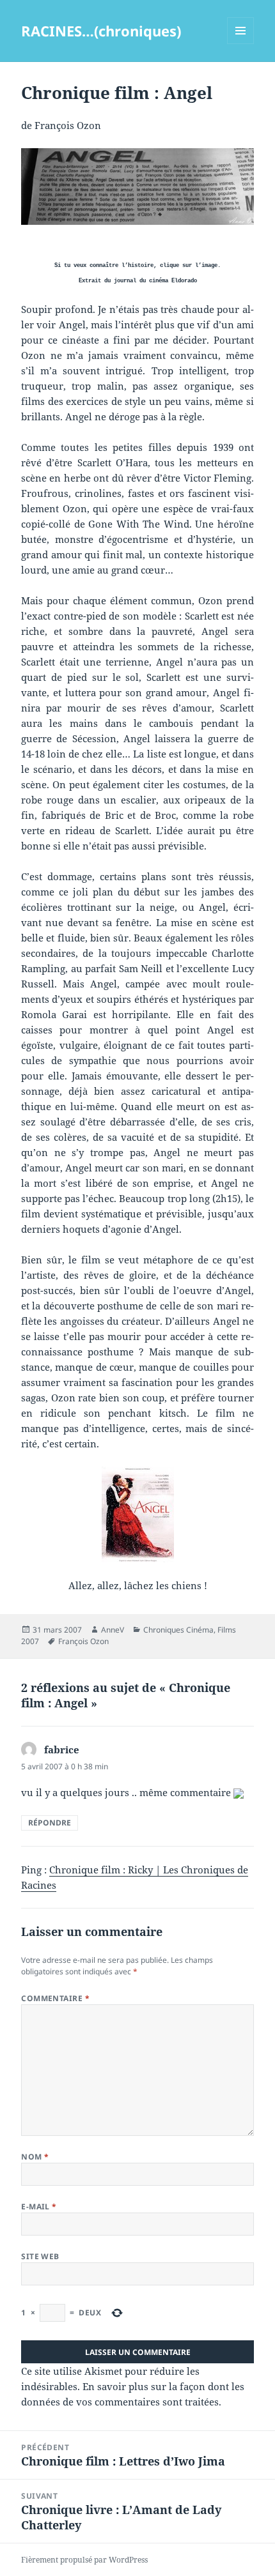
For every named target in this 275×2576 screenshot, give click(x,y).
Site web (40, 2256)
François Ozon (83, 1641)
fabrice (62, 1749)
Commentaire (55, 1998)
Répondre (50, 1823)
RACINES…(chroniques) (101, 31)
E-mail (39, 2206)
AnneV (113, 1630)
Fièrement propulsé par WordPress (84, 2560)
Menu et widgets (241, 44)
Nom (35, 2157)
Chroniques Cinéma (178, 1630)
